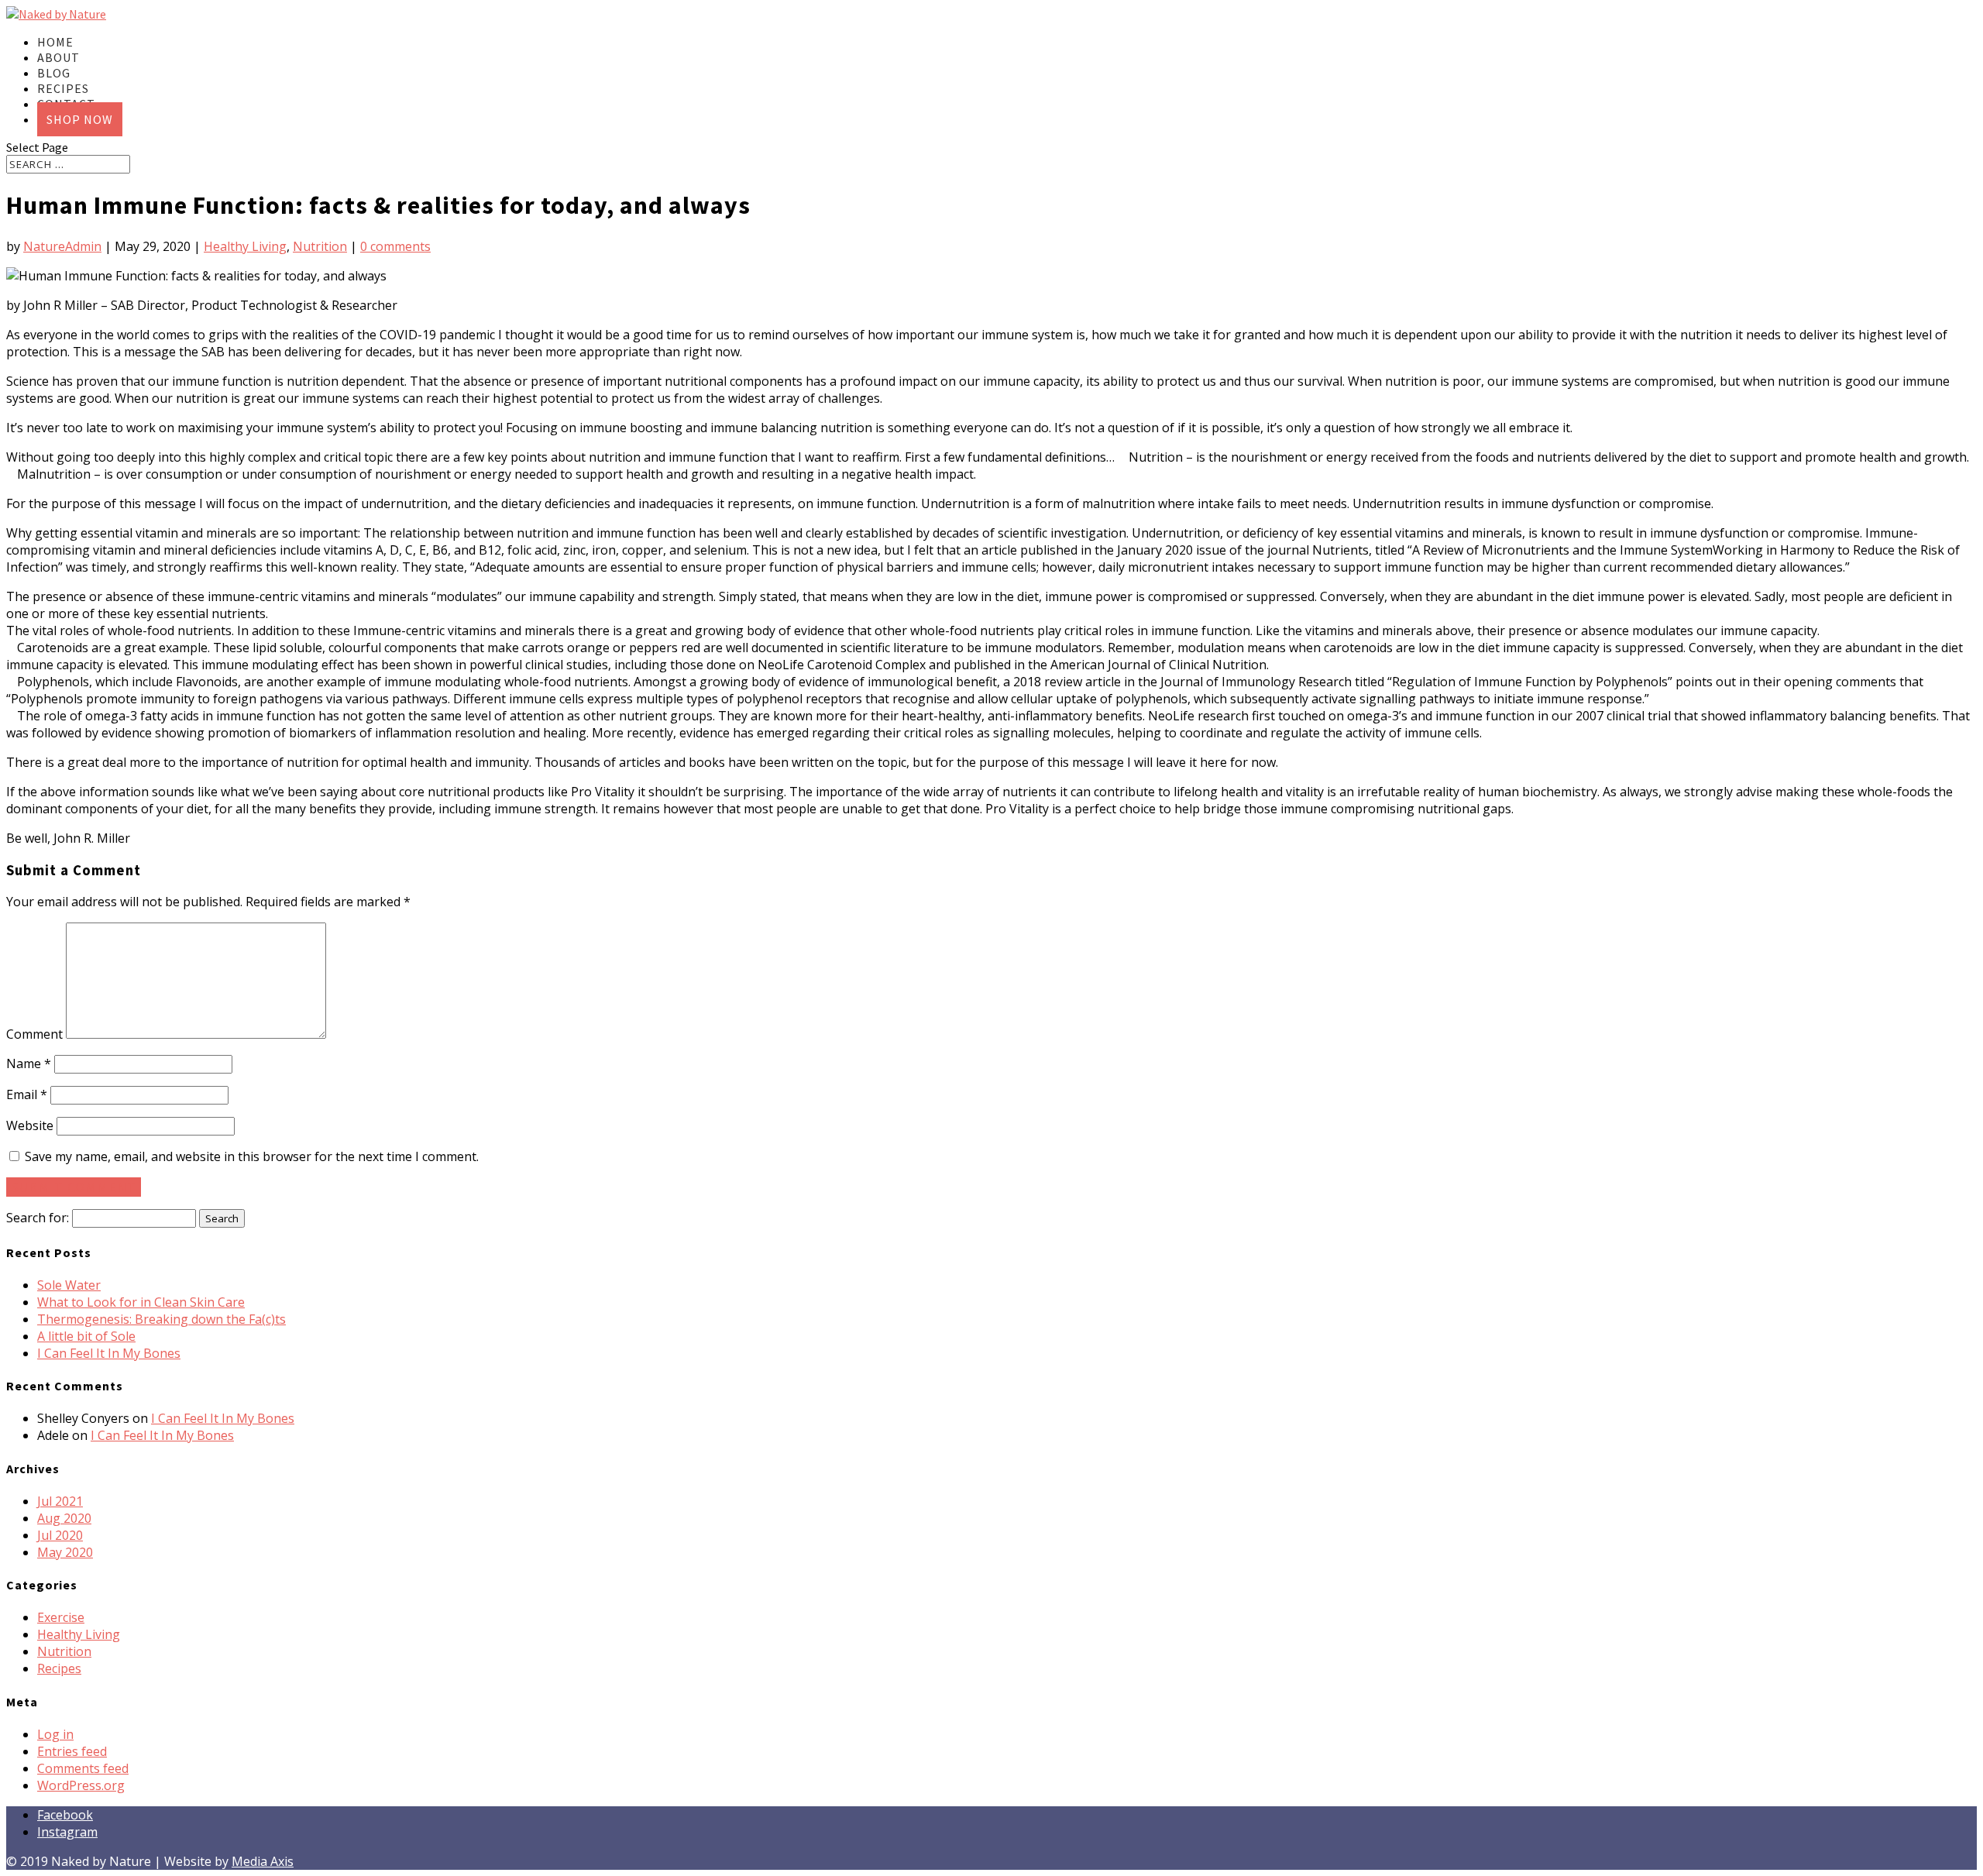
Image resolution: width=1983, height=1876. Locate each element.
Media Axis (263, 1861)
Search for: (38, 1218)
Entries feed (72, 1751)
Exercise (61, 1617)
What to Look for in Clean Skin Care (141, 1302)
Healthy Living (245, 246)
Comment (34, 1034)
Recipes (63, 88)
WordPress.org (81, 1785)
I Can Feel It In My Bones (109, 1353)
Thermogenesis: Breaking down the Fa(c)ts (162, 1319)
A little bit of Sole (86, 1336)
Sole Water (69, 1285)
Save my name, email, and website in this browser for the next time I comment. (252, 1156)
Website (30, 1125)
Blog (54, 73)
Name (29, 1063)
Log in (55, 1734)
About (58, 57)
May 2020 (65, 1552)
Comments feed (83, 1768)
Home (55, 42)
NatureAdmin (62, 246)
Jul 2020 (60, 1535)
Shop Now (80, 119)
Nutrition (320, 246)
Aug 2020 (64, 1518)
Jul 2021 (60, 1501)
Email (27, 1094)
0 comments (395, 246)
